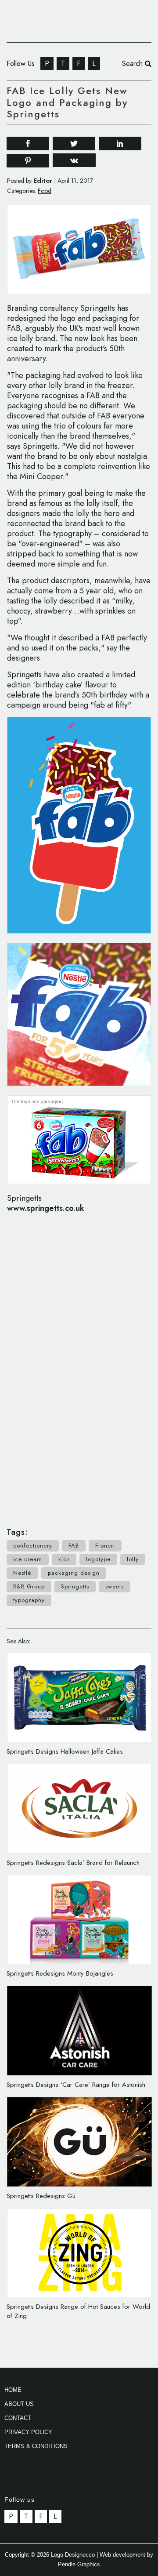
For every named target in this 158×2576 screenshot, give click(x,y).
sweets (115, 1586)
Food (45, 191)
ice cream (28, 1559)
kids (64, 1559)
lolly (133, 1559)
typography (29, 1600)
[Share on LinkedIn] (120, 143)
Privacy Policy (28, 2432)
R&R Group (29, 1586)
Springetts (75, 1586)
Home (13, 2390)
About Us (19, 2404)
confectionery (33, 1546)
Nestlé (22, 1573)
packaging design (74, 1573)
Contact (18, 2418)
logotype (98, 1559)
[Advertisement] (79, 1366)
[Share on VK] (74, 160)
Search (133, 64)
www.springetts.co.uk (46, 1208)
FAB (74, 1546)
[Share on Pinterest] (28, 160)
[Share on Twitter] (74, 143)
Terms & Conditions (36, 2446)
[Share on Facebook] (28, 143)
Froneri (105, 1546)
